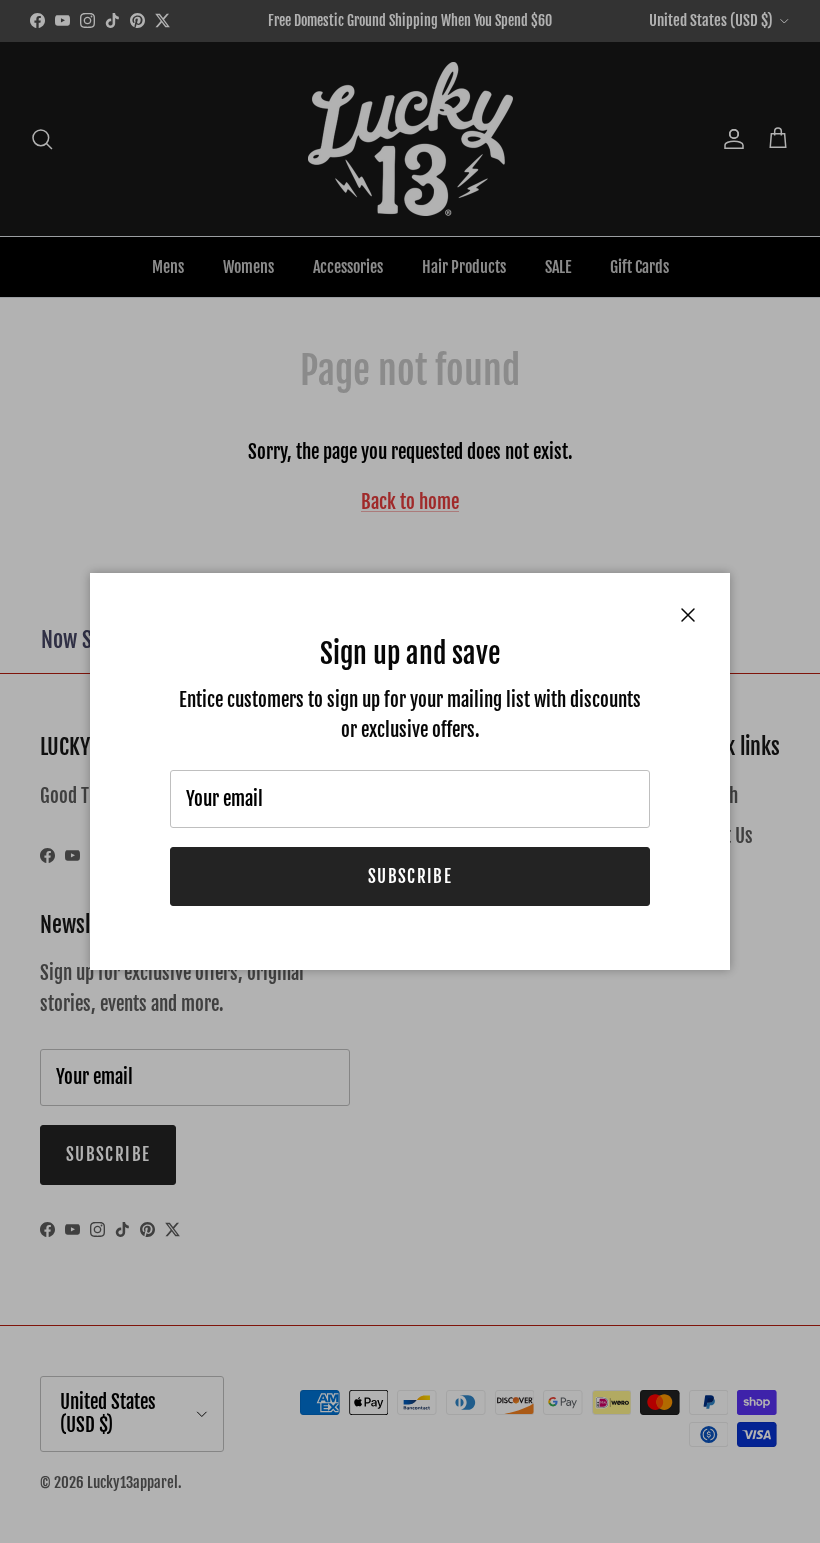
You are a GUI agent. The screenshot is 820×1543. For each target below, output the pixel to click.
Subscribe (410, 876)
